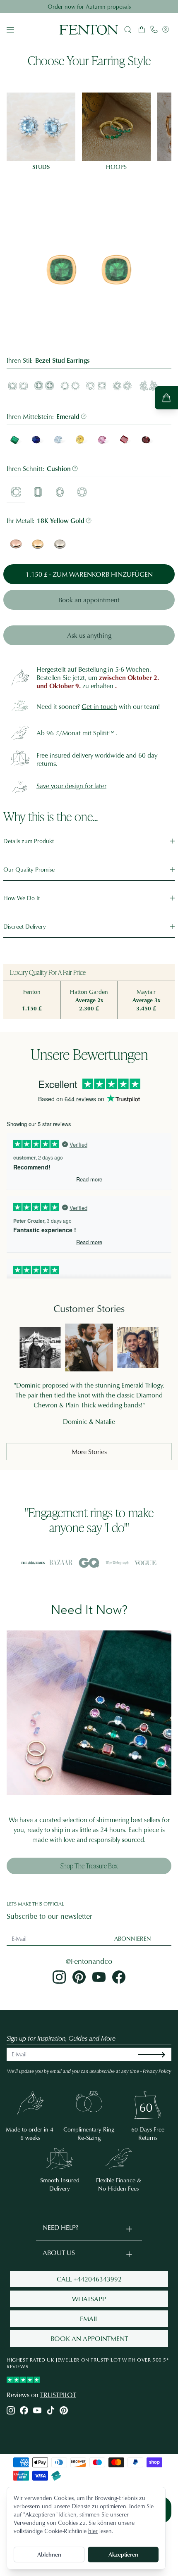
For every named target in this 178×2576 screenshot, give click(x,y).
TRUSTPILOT (58, 2395)
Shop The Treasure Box (89, 1866)
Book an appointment (89, 600)
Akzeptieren (123, 2554)
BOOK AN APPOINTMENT (89, 2338)
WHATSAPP (89, 2299)
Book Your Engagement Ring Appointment (89, 6)
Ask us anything (89, 635)
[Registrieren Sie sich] (158, 2054)
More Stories (89, 1452)
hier (93, 2531)
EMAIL (89, 2319)
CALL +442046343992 (89, 2279)
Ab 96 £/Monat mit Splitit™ (75, 733)
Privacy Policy (157, 2071)
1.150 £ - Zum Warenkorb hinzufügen (89, 574)
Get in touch (99, 706)
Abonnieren (133, 1938)
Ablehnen (49, 2554)
